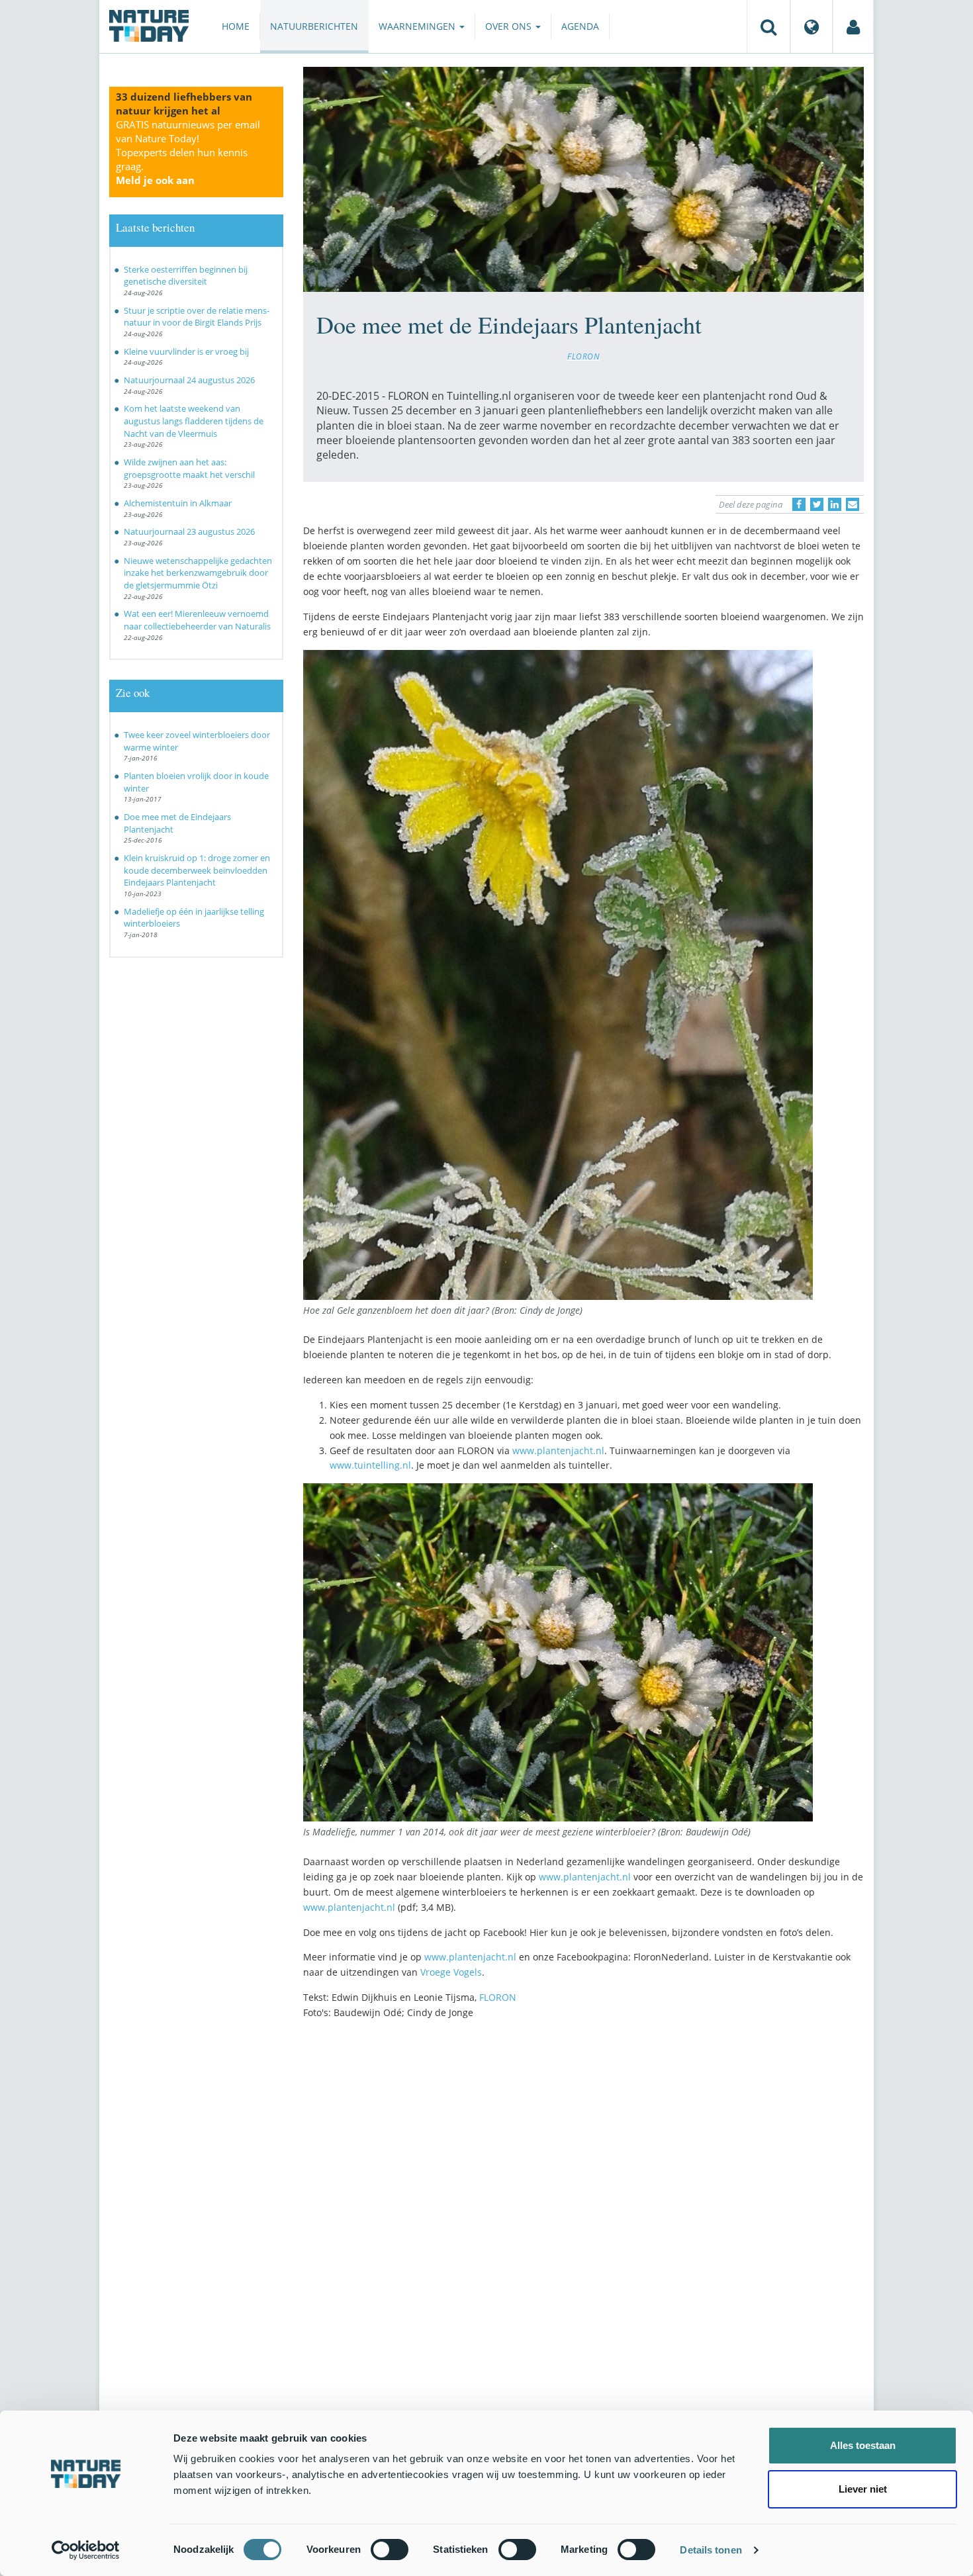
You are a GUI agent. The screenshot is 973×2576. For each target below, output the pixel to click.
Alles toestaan (863, 2445)
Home (236, 26)
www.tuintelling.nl (370, 1465)
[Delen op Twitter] (817, 504)
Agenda (580, 26)
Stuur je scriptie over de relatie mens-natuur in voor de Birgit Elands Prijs (197, 317)
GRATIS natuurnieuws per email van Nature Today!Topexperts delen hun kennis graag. (188, 152)
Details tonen (711, 2550)
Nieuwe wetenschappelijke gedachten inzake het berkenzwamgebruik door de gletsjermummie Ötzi (198, 573)
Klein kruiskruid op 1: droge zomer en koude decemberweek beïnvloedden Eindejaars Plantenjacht (197, 870)
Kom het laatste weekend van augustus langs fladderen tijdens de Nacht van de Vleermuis (194, 421)
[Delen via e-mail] (853, 504)
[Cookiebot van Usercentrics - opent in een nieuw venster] (86, 2550)
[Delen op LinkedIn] (835, 504)
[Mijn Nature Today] (853, 26)
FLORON (583, 356)
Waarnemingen (418, 26)
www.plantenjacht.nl (558, 1450)
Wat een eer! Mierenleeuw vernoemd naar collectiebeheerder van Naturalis (197, 620)
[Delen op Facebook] (799, 504)
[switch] (390, 2550)
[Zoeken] (768, 26)
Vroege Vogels (451, 1972)
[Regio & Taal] (811, 26)
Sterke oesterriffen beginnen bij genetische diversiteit (186, 276)
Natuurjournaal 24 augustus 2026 (189, 380)
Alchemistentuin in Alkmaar (178, 503)
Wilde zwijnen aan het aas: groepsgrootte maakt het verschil (189, 468)
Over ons (510, 26)
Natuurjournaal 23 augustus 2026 (189, 531)
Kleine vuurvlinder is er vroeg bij (186, 351)
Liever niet (863, 2489)
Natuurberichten (314, 26)
